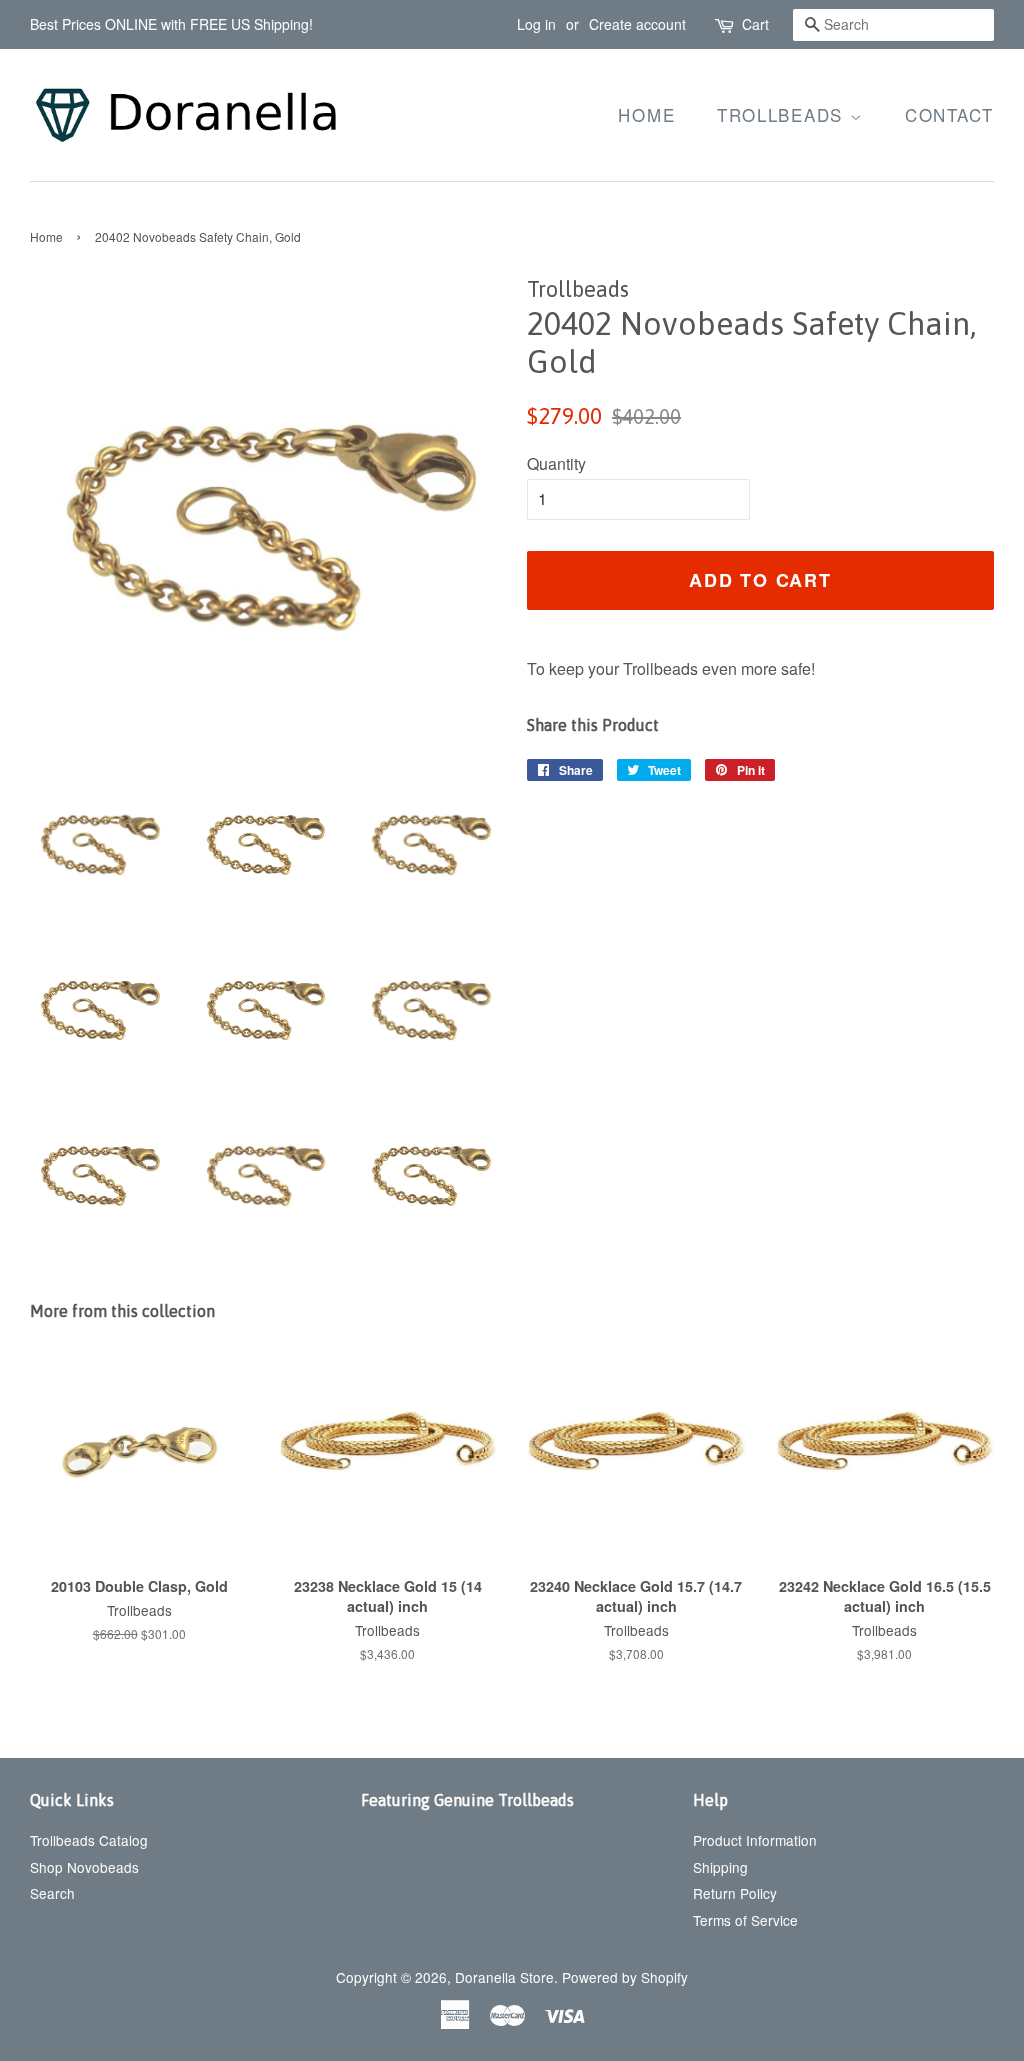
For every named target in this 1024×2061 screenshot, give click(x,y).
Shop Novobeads (84, 1867)
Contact (949, 114)
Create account (637, 24)
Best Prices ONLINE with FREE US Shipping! (171, 24)
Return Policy (735, 1893)
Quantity (556, 463)
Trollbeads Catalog (89, 1840)
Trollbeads (783, 114)
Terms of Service (745, 1920)
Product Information (755, 1840)
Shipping (720, 1867)
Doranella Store (504, 1977)
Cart (755, 24)
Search (52, 1893)
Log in (536, 24)
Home (646, 114)
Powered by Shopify (625, 1977)
